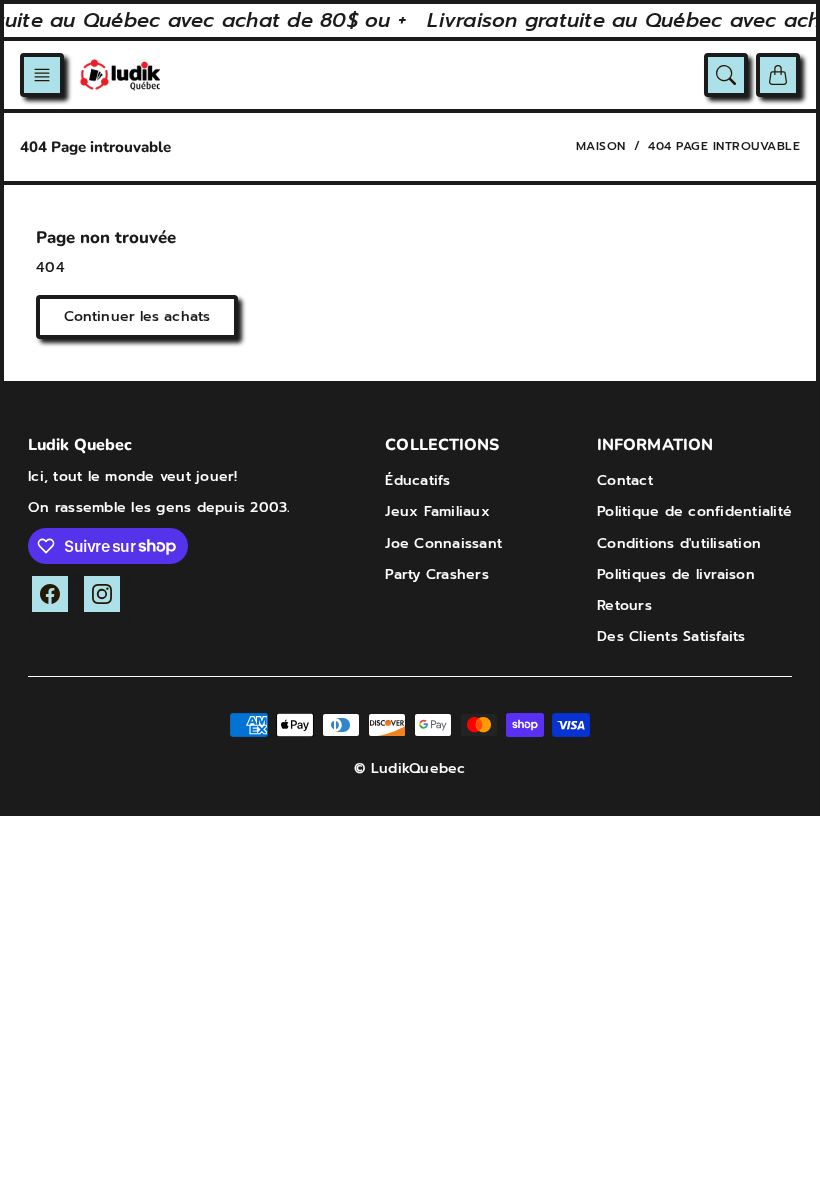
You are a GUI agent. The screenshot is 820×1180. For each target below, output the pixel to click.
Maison (601, 146)
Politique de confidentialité (694, 511)
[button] (42, 75)
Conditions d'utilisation (679, 543)
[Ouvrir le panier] (778, 75)
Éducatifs (417, 480)
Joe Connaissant (443, 543)
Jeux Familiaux (437, 511)
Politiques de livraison (676, 574)
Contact (625, 480)
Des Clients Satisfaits (671, 636)
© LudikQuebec (409, 768)
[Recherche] (726, 75)
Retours (624, 605)
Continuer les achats (137, 316)
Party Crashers (437, 574)
